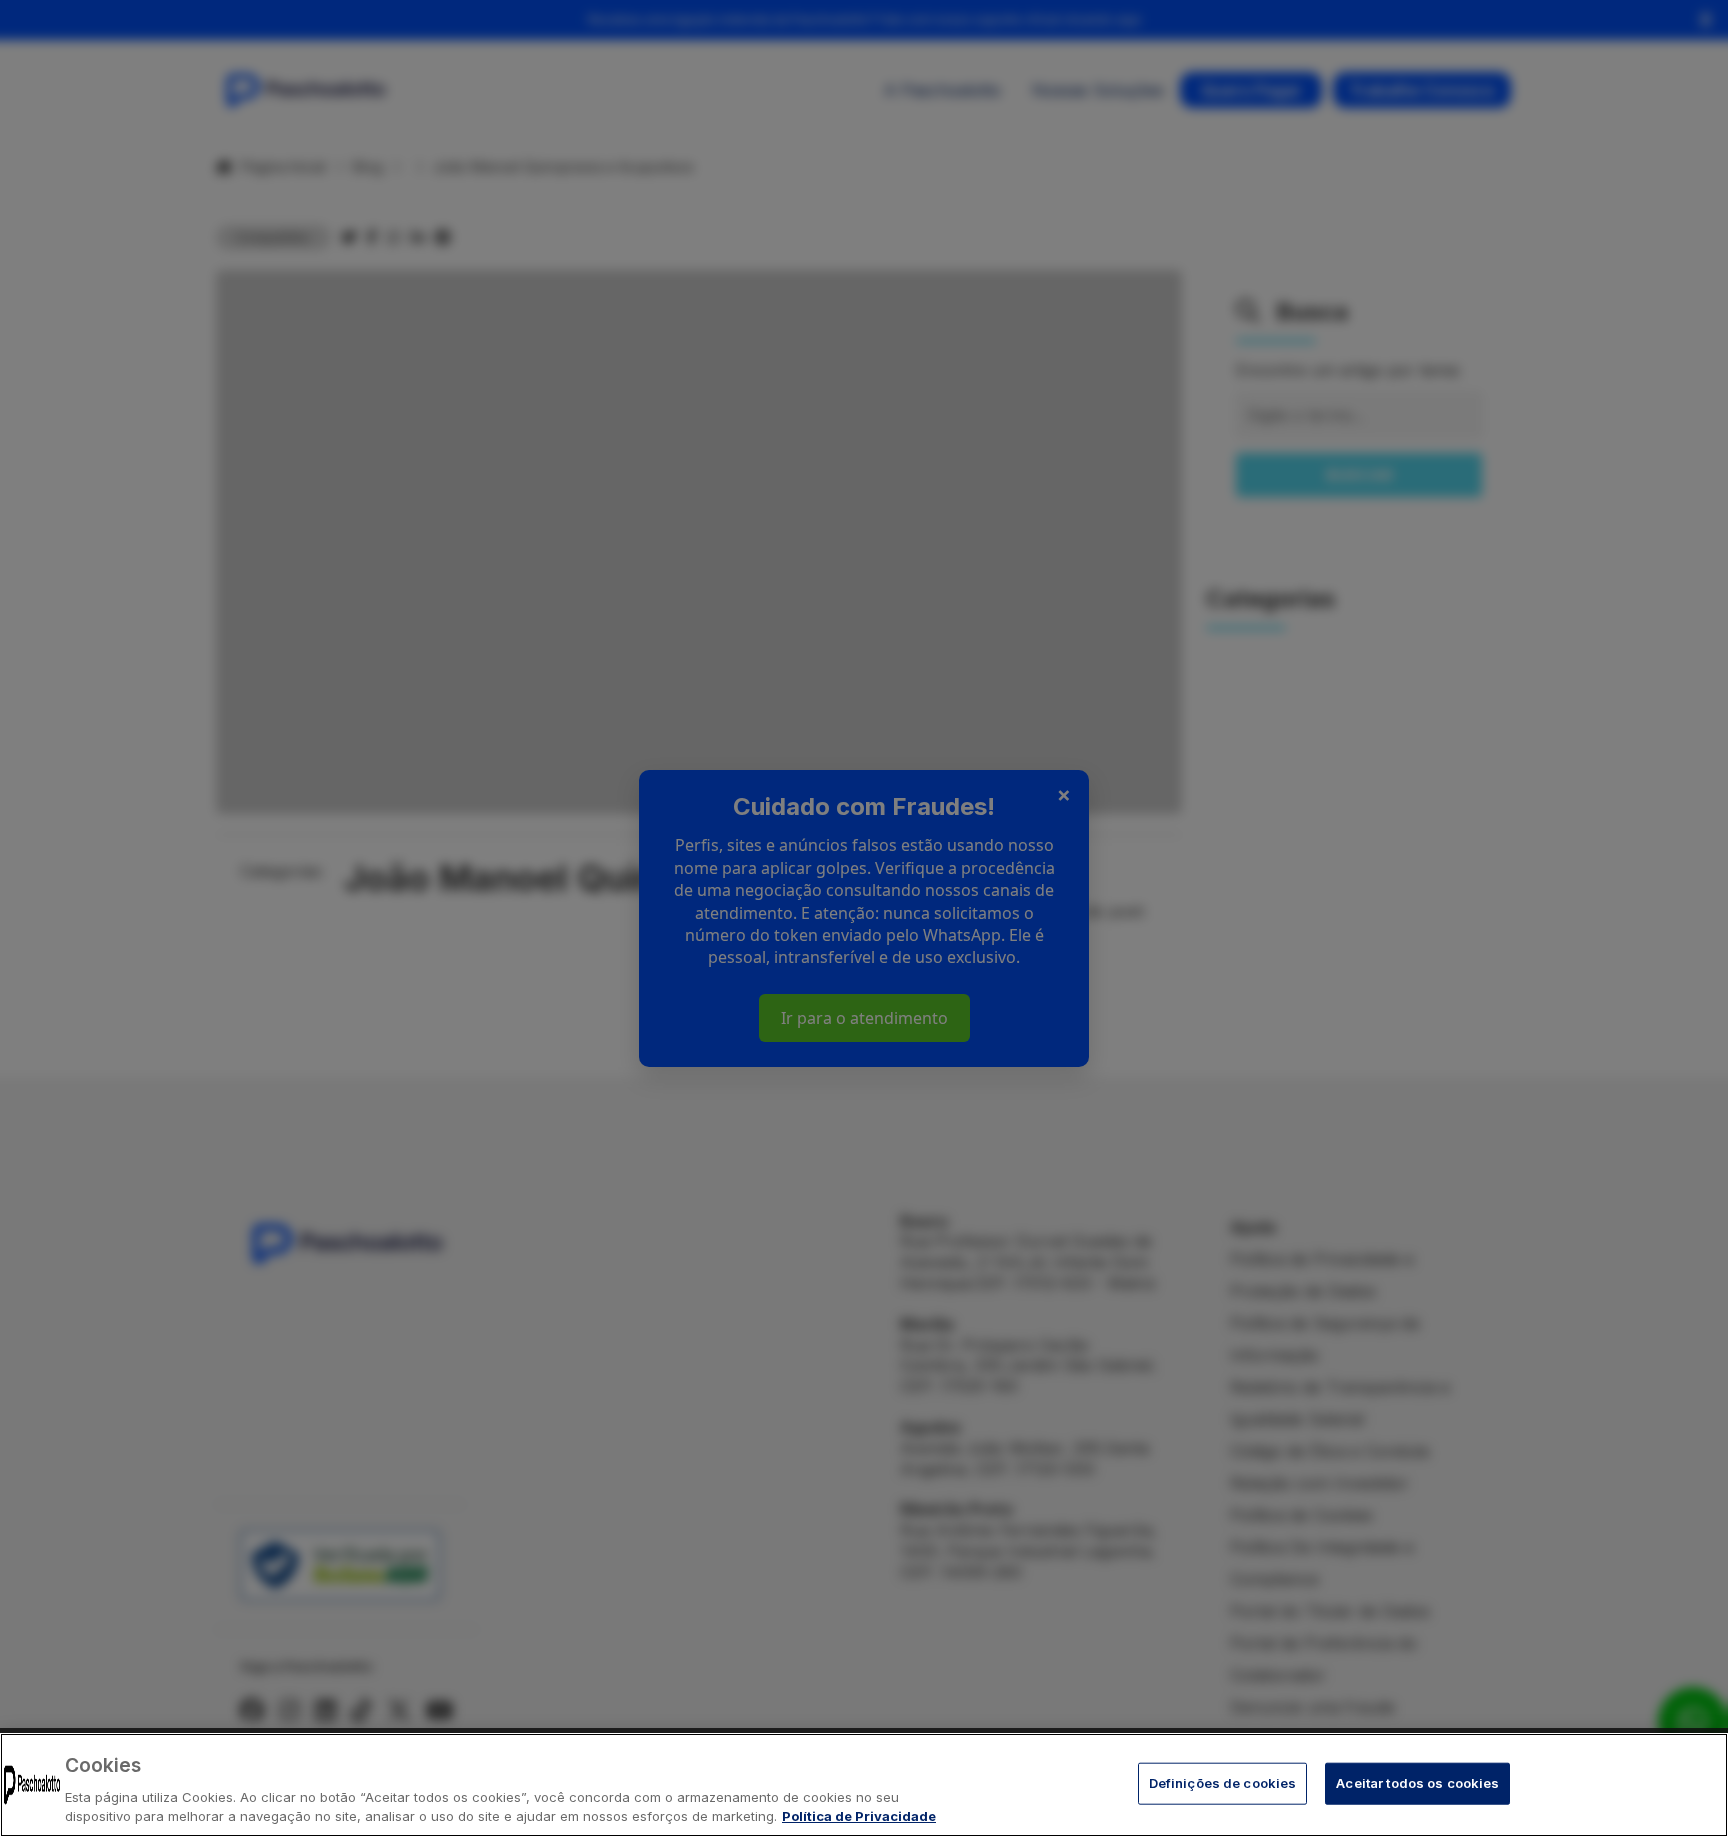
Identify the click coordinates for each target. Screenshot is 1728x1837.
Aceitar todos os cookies (1417, 1783)
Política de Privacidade (859, 1816)
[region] (864, 1785)
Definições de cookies (1223, 1783)
